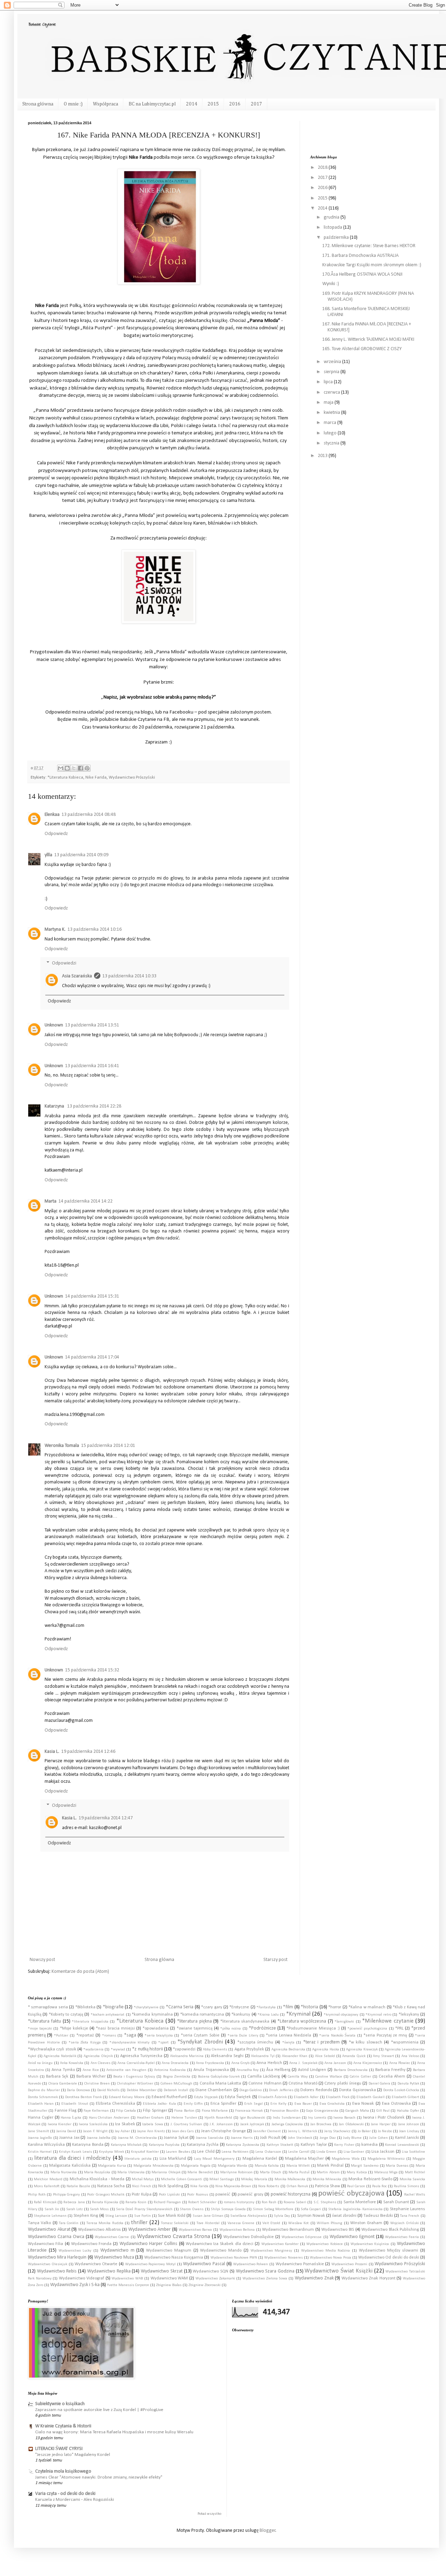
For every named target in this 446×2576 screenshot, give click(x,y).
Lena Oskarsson (268, 2152)
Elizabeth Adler (306, 2097)
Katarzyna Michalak (126, 2145)
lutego (331, 433)
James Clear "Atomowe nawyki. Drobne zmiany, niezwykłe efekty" (99, 2477)
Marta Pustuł (299, 2172)
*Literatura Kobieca (65, 778)
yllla (48, 855)
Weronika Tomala (62, 1446)
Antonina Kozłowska (170, 2070)
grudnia (332, 217)
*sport (163, 2043)
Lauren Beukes (178, 2152)
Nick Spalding (171, 2186)
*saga (130, 2035)
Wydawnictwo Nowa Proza (330, 2258)
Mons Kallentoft (47, 2186)
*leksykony (409, 2015)
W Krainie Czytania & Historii (63, 2426)
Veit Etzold (271, 2223)
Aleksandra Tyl (263, 2056)
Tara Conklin (69, 2223)
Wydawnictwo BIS (338, 2230)
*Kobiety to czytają (66, 2015)
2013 (323, 456)
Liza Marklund (173, 2159)
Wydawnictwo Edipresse (302, 2237)
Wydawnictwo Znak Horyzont (368, 2278)
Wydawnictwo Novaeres (283, 2258)
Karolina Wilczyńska (46, 2145)
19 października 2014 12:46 (88, 1752)
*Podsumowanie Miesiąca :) (313, 2028)
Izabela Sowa (152, 2124)
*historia (309, 2007)
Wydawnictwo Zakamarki (215, 2279)
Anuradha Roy (248, 2070)
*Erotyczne (239, 2007)
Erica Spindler (223, 2104)
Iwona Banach (344, 2118)
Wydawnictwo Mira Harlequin (57, 2257)
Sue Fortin (143, 2216)
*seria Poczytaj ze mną (385, 2035)
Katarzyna (55, 1106)
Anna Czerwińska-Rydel (136, 2063)
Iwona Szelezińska (93, 2124)
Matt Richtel (415, 2172)
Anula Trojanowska (211, 2070)
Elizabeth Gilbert (405, 2097)
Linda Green (326, 2152)
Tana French (410, 2216)
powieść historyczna (291, 2194)
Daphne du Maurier (44, 2090)
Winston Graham (366, 2223)
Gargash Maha (357, 2111)
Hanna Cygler (41, 2118)
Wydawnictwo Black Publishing (390, 2230)
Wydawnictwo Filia (45, 2244)
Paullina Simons (406, 2186)
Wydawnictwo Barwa (195, 2230)
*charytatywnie (146, 2007)
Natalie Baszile (78, 2186)
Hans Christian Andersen (109, 2118)
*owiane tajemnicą (195, 2028)
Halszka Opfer (408, 2111)
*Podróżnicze (262, 2028)
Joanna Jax (69, 2138)
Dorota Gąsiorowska (357, 2090)
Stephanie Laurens (407, 2209)
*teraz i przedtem (321, 2042)
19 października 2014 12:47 (106, 1818)
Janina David (66, 2131)
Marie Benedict (200, 2172)
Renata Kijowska (105, 2202)
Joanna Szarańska (210, 2138)
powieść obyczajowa (351, 2194)
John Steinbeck (300, 2138)
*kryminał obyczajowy (341, 2015)
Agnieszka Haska (325, 2050)
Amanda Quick (354, 2056)
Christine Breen (97, 2084)
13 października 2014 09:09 (81, 855)
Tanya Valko (39, 2223)
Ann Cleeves (101, 2063)
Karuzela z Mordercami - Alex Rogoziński (75, 2500)
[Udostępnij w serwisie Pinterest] (87, 768)
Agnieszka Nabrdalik (60, 2056)
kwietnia (332, 413)
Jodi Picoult (270, 2138)
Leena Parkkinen (235, 2152)
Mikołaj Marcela (254, 2179)
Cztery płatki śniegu (343, 2083)
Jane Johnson (409, 2124)
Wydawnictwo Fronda (91, 2244)
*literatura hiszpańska (90, 2022)
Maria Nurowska (64, 2172)
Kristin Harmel (40, 2152)
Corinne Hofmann (265, 2083)
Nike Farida (96, 778)
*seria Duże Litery (243, 2036)
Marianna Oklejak (166, 2172)
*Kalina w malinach (367, 2007)
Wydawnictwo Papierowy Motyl (150, 2264)
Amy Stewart (383, 2056)
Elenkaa (52, 815)
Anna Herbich (269, 2063)
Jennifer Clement (267, 2131)
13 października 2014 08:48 (89, 815)
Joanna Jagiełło (40, 2138)
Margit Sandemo (365, 2166)
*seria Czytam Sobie (200, 2035)
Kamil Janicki (407, 2138)
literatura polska (138, 2159)
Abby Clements (215, 2050)
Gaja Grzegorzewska (322, 2111)
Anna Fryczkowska (210, 2063)
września (333, 362)
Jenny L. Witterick (302, 2131)
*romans (109, 2036)
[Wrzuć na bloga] (67, 768)
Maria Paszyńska (97, 2172)
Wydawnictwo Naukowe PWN (234, 2258)
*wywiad (118, 2050)
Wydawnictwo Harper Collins (149, 2244)
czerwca (332, 392)
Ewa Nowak (363, 2104)
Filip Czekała (126, 2111)
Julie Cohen (378, 2138)
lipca (329, 382)
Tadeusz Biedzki (378, 2216)
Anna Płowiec (400, 2063)
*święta (288, 2043)
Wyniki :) (331, 284)
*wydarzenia (93, 2050)
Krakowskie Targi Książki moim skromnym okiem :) (372, 265)
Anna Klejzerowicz (368, 2063)
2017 (256, 104)
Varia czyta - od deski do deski (65, 2494)
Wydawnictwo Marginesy (271, 2251)
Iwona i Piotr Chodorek (384, 2118)
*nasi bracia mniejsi (115, 2028)
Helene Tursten (184, 2118)
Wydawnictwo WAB (127, 2279)
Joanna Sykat (176, 2138)
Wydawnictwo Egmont (352, 2237)
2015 (213, 104)
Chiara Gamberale (63, 2084)
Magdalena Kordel (260, 2159)
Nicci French (142, 2186)
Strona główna (38, 104)
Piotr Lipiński (170, 2195)
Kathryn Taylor (314, 2145)
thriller (139, 2223)
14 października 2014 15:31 (92, 1296)
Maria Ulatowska (131, 2172)
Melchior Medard (48, 2179)
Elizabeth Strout (75, 2104)
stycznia (332, 443)
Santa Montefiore (360, 2202)
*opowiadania (156, 2028)
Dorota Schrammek (43, 2097)
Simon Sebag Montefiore (273, 2209)
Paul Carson (356, 2186)
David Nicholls (108, 2090)
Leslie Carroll (299, 2152)
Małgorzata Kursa (112, 2166)
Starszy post (275, 1960)
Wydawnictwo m (117, 2250)
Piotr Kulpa (142, 2195)
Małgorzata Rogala (196, 2166)
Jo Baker (364, 2131)
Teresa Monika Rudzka (105, 2223)
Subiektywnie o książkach (60, 2404)
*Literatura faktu (44, 2021)
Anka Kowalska (72, 2063)
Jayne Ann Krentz (151, 2131)
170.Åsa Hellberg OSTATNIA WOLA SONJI (362, 274)
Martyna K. (55, 929)
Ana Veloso (410, 2056)
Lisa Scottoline (413, 2152)
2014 (192, 104)
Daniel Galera (379, 2084)
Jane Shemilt (39, 2131)
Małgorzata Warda (233, 2166)
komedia (370, 2145)
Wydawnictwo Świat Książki (338, 2271)
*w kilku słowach (366, 2042)
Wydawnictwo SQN (210, 2271)
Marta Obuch (271, 2172)
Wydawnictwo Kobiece (324, 2244)
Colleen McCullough (176, 2084)
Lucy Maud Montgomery (214, 2159)
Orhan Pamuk (297, 2186)
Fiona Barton (184, 2111)
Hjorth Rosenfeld (218, 2118)
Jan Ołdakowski (351, 2124)
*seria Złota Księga (85, 2043)
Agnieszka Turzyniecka (141, 2056)
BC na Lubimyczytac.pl (152, 104)
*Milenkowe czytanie (388, 2021)
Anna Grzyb (240, 2063)
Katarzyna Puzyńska (164, 2145)
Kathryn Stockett (280, 2145)
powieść (223, 2195)
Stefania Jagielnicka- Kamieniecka (355, 2209)
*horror (335, 2007)
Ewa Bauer (303, 2104)
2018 (323, 168)
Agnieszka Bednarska (288, 2050)
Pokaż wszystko (209, 2514)
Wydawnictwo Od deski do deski (389, 2258)
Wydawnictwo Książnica (370, 2244)
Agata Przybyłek (249, 2049)
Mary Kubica (357, 2172)
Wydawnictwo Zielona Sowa (265, 2279)
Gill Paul (383, 2111)
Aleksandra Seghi (227, 2056)
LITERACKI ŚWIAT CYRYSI (59, 2449)
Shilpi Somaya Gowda (228, 2209)
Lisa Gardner (354, 2152)
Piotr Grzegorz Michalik (106, 2195)
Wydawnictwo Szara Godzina (265, 2271)
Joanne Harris (242, 2138)
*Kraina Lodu (268, 2015)
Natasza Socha (111, 2186)
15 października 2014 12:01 (108, 1446)
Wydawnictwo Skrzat (162, 2271)
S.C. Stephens (325, 2202)
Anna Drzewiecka (175, 2063)
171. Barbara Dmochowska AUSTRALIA (360, 256)
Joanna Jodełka (99, 2138)
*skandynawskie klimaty (130, 2043)
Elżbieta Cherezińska (116, 2104)
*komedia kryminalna (152, 2015)
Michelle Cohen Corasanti (182, 2179)
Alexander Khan (295, 2056)
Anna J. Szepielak (303, 2063)
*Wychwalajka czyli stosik (52, 2049)
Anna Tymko (63, 2070)
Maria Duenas (397, 2166)
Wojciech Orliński (405, 2223)
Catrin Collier (360, 2077)
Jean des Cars (183, 2131)
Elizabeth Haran (41, 2104)
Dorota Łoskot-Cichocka (401, 2090)
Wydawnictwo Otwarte (96, 2264)
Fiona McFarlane (215, 2111)
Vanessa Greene (241, 2223)
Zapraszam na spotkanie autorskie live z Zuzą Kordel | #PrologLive (99, 2410)
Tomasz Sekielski (175, 2223)
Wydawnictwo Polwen (251, 2264)
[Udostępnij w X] (74, 768)
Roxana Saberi (295, 2202)
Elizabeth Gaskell (370, 2097)
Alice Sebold (325, 2056)
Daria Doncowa (78, 2090)
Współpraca (106, 104)
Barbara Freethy (390, 2070)
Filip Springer (155, 2111)
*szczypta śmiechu (255, 2042)
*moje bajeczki (40, 2029)
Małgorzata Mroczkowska (153, 2166)
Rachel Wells (415, 2195)
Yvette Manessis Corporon (128, 2285)
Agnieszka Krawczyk (362, 2050)
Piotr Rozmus (198, 2195)
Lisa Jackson (383, 2152)
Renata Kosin (136, 2202)
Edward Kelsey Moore (126, 2097)
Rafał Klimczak (45, 2202)
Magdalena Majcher (304, 2159)
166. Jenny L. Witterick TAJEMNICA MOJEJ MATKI (368, 340)
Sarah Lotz (74, 2209)
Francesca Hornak (249, 2111)
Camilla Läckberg (264, 2077)
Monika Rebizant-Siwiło (370, 2179)
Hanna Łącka (71, 2118)
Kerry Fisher (344, 2145)
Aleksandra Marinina (187, 2056)
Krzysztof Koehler (145, 2152)
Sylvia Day (282, 2216)
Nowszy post (42, 1960)
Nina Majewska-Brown (233, 2186)
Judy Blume (352, 2138)
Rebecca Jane (74, 2202)
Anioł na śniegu (40, 2063)
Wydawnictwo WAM (169, 2278)
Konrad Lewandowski (402, 2145)
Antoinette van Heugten (126, 2070)
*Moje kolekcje (74, 2028)
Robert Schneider (202, 2202)
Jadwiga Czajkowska (287, 2124)
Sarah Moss (99, 2209)
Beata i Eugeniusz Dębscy (134, 2077)
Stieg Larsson (116, 2216)
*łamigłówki (344, 2022)
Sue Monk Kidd (172, 2216)
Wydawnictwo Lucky (75, 2251)
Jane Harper (380, 2124)
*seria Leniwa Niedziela (289, 2035)
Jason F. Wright (95, 2131)
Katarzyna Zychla (203, 2145)
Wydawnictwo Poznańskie (300, 2264)
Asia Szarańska (77, 976)
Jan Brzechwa (321, 2124)
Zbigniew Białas (169, 2285)
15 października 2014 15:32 (92, 1670)
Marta (51, 1201)
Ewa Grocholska (332, 2104)
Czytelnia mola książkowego (63, 2471)
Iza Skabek (125, 2124)
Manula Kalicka (267, 2166)
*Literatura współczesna (302, 2021)
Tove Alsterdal (208, 2223)
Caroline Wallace (329, 2077)
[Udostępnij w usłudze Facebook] (80, 768)
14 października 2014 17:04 (92, 1357)
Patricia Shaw (328, 2186)
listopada (333, 227)
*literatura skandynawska (245, 2022)
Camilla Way (298, 2077)
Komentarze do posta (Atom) (80, 1972)
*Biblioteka (85, 2007)
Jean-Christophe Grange (224, 2131)
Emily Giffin (193, 2104)
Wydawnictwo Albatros (99, 2230)
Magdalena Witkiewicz (386, 2159)
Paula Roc (379, 2186)
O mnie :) (73, 104)
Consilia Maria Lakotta (221, 2083)
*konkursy (241, 2015)
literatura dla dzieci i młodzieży (72, 2158)
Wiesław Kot (298, 2223)
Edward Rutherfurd (169, 2097)
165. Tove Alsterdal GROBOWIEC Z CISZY (362, 349)
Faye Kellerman (96, 2111)
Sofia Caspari (311, 2209)
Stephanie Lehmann (50, 2216)
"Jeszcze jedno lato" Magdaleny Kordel (73, 2455)
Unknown (54, 1025)
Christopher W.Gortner (135, 2084)
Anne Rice (91, 2070)
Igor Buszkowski (253, 2118)
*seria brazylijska (159, 2036)
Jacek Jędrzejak (252, 2124)
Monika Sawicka (412, 2179)
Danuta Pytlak (408, 2084)
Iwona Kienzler (60, 2124)
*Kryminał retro (378, 2015)
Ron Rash (269, 2202)
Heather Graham (151, 2118)
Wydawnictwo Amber (150, 2230)
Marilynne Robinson (236, 2172)
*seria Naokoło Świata (337, 2036)
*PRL (399, 2028)
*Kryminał (298, 2014)
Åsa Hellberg (278, 2070)
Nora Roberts (269, 2186)
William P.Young (329, 2223)
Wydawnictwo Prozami (349, 2264)
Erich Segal (253, 2104)
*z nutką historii (148, 2049)
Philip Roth (37, 2195)
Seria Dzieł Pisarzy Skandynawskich (144, 2209)
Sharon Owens (192, 2209)
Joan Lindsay (409, 2131)
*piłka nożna (230, 2029)
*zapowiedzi (184, 2049)
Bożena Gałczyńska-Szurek (219, 2077)
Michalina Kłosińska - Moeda (97, 2179)
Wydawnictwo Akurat (49, 2230)
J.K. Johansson (221, 2124)
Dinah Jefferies (281, 2090)
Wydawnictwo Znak (314, 2278)
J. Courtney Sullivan (186, 2124)
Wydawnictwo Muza (114, 2257)
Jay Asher (122, 2131)
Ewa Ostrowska (396, 2104)
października (337, 238)
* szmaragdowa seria (48, 2007)
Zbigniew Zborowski (205, 2285)
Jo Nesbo (385, 2131)
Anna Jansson (335, 2063)
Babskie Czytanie (42, 24)
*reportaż (85, 2035)
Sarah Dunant (396, 2202)
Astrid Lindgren (312, 2070)
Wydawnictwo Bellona (237, 2230)
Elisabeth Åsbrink (272, 2097)
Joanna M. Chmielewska (137, 2138)
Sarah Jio (52, 2209)
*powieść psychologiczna (367, 2029)
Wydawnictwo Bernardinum (288, 2230)
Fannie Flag (66, 2111)
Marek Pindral (330, 2166)
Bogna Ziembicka (177, 2077)
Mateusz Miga (386, 2172)
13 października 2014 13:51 (92, 1025)
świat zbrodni (344, 2216)
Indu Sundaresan (287, 2118)
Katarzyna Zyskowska (242, 2145)
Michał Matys (143, 2179)
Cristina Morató (303, 2083)
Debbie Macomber (142, 2090)
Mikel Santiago (222, 2179)
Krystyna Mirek (111, 2152)
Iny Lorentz (317, 2118)
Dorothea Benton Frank (83, 2097)
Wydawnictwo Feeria (402, 2237)
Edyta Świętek (238, 2097)
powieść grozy (251, 2195)
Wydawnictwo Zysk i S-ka (75, 2285)
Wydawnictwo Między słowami (389, 2251)
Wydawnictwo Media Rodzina (326, 2251)
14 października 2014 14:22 (86, 1201)
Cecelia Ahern (392, 2077)
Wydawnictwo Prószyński (132, 778)
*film (288, 2007)
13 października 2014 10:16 (95, 929)
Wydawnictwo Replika (109, 2271)
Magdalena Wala (345, 2159)
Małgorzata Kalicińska (70, 2166)
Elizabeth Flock (338, 2097)
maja (329, 403)
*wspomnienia (405, 2042)
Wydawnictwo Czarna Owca (56, 2237)
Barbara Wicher (91, 2077)
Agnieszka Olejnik (98, 2056)
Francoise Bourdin (284, 2111)
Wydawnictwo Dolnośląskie (249, 2237)
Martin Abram (328, 2172)
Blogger (268, 2531)
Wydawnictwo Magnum (169, 2251)
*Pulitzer (61, 2036)
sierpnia (332, 372)
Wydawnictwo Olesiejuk (48, 2264)
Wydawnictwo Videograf (82, 2278)
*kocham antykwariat (107, 2015)
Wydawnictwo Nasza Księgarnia (174, 2258)
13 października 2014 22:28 (94, 1106)
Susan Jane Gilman (208, 2216)
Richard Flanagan (167, 2202)
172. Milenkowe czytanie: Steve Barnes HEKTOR (369, 246)
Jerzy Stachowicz (337, 2131)
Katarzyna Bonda (88, 2145)
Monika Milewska (327, 2179)
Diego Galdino (251, 2090)
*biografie (113, 2007)
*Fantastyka (266, 2007)
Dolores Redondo (316, 2090)
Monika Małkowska (290, 2179)
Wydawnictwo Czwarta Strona (174, 2236)
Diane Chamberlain (214, 2090)
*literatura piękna (194, 2021)
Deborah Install (176, 2090)
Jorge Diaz (328, 2138)
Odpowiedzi (64, 964)
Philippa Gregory (67, 2195)
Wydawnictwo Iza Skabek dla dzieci (220, 2244)
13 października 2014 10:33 (129, 976)
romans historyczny (239, 2202)
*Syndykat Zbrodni (200, 2042)
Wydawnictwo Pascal (204, 2264)
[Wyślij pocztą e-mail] (61, 768)
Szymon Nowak (311, 2216)
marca (330, 423)
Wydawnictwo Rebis (57, 2271)
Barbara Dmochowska (351, 2070)
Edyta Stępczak (206, 2097)
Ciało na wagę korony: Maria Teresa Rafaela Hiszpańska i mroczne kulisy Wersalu (114, 2432)
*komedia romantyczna (202, 2015)
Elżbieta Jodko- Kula (159, 2104)
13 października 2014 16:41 (92, 1066)
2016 (235, 104)
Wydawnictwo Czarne (112, 2237)
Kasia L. (52, 1752)
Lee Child (206, 2152)
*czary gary (212, 2007)
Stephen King (86, 2216)
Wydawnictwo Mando (221, 2251)
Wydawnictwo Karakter (280, 2244)
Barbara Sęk (57, 2077)
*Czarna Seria (180, 2007)
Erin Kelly (278, 2104)
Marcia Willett (298, 2166)
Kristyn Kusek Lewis (75, 2152)
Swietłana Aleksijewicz (249, 2216)
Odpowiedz (56, 834)
